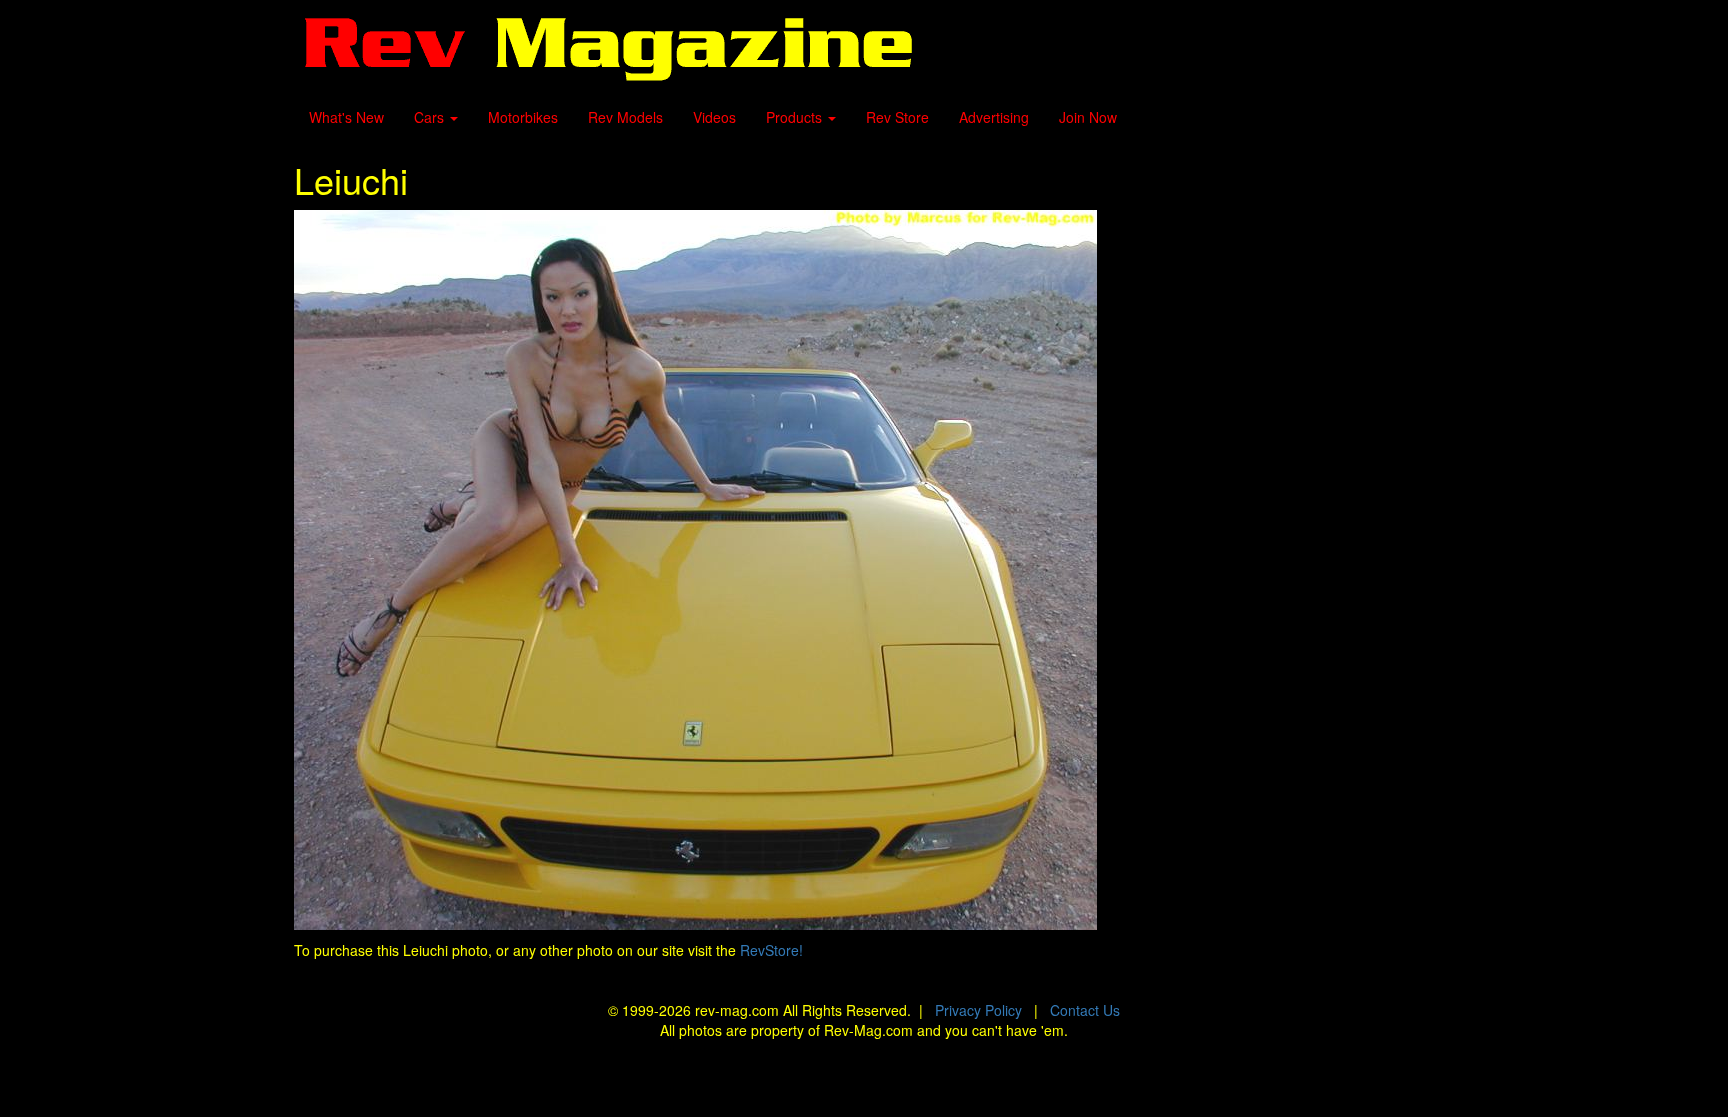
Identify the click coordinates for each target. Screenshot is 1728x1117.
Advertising (994, 117)
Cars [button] (431, 117)
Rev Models (625, 117)
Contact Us (1085, 1010)
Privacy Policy (978, 1010)
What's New (346, 117)
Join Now (1088, 117)
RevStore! (771, 950)
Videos (714, 117)
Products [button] (796, 117)
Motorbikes (523, 117)
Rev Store (897, 117)
